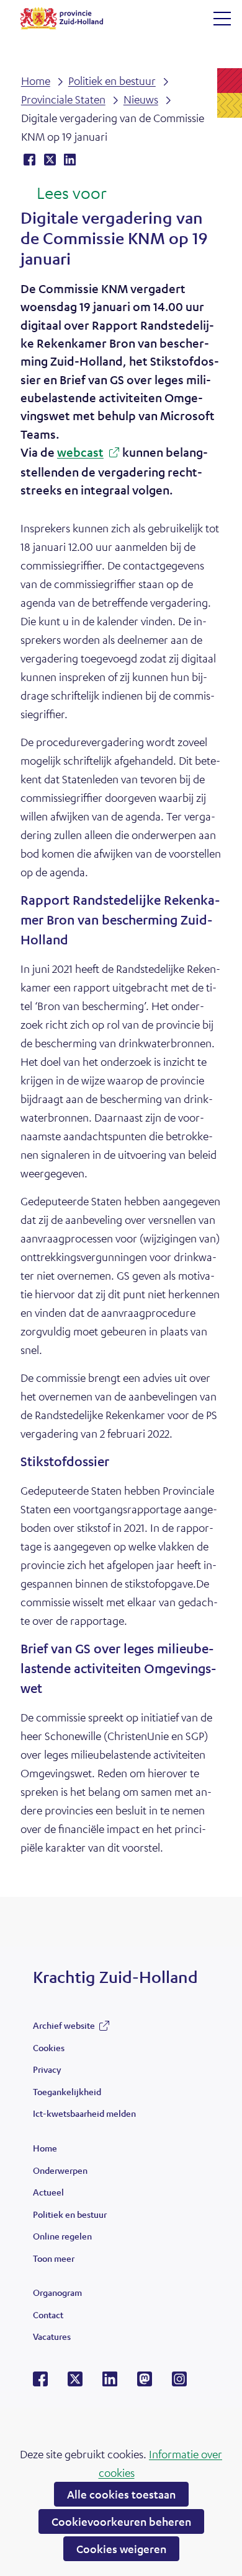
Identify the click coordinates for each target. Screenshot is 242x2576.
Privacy (47, 2069)
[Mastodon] (145, 2383)
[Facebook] (40, 2383)
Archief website (64, 2028)
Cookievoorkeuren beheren (121, 2521)
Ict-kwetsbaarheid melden (84, 2113)
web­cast (85, 454)
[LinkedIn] (110, 2383)
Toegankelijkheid (67, 2091)
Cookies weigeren (121, 2549)
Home (45, 2148)
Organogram (57, 2292)
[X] (75, 2383)
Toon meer (54, 2261)
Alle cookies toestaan (121, 2494)
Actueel (48, 2192)
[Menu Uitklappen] (222, 19)
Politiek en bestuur (70, 2214)
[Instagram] (179, 2383)
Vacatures (52, 2336)
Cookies (49, 2047)
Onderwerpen (60, 2170)
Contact (48, 2314)
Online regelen (62, 2236)
